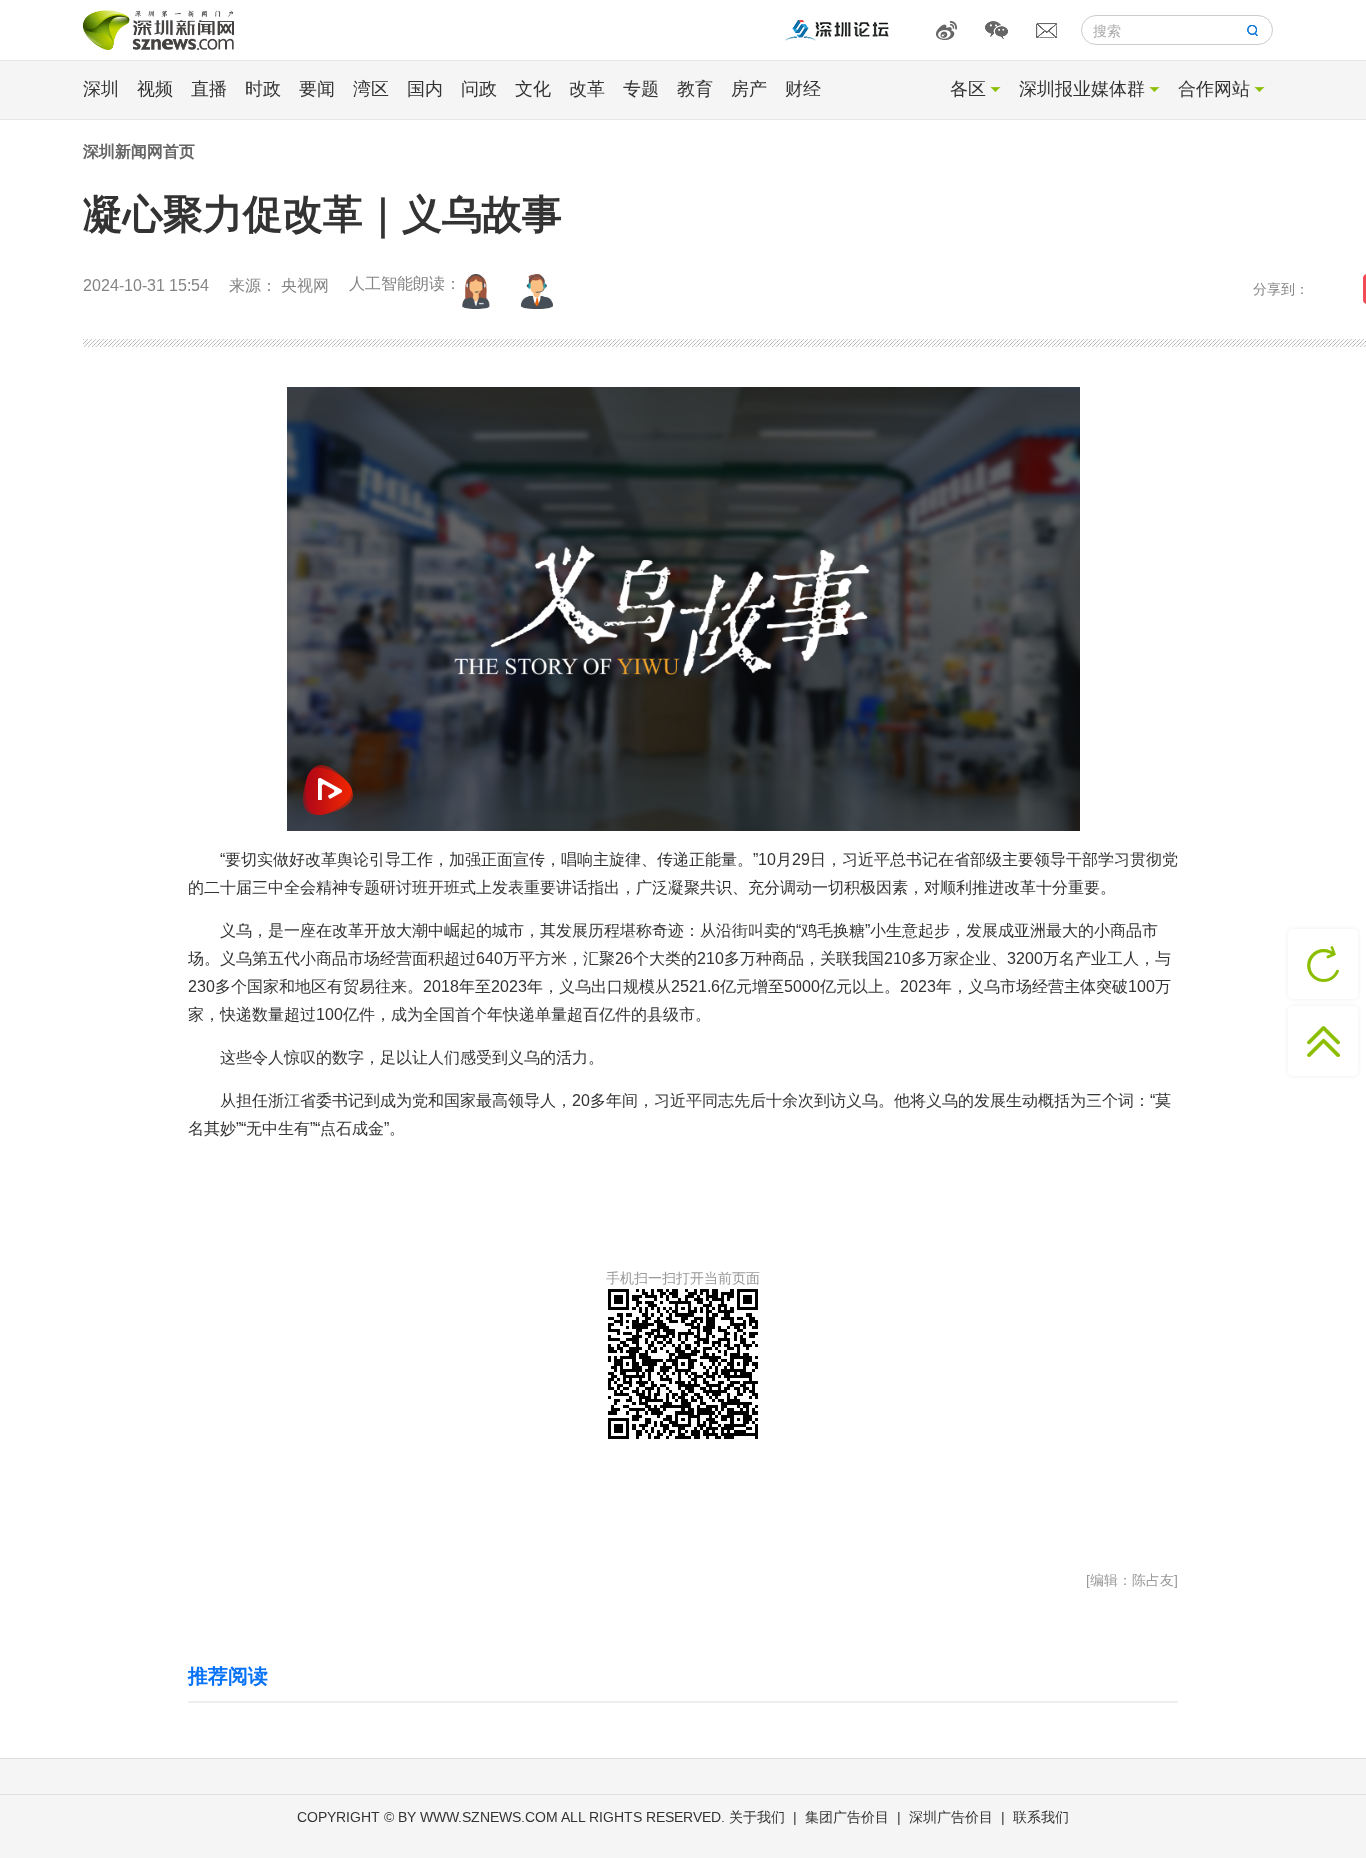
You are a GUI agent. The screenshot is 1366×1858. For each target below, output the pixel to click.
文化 (533, 89)
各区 (968, 89)
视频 (155, 89)
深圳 (101, 89)
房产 (749, 89)
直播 (209, 89)
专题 (641, 89)
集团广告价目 (847, 1817)
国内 (425, 89)
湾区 (371, 89)
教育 (695, 89)
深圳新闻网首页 (139, 151)
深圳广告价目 (951, 1817)
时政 (263, 89)
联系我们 (1041, 1817)
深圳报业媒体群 (1082, 89)
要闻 (317, 89)
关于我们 (757, 1817)
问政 (479, 89)
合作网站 (1214, 89)
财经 (803, 89)
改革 (587, 89)
